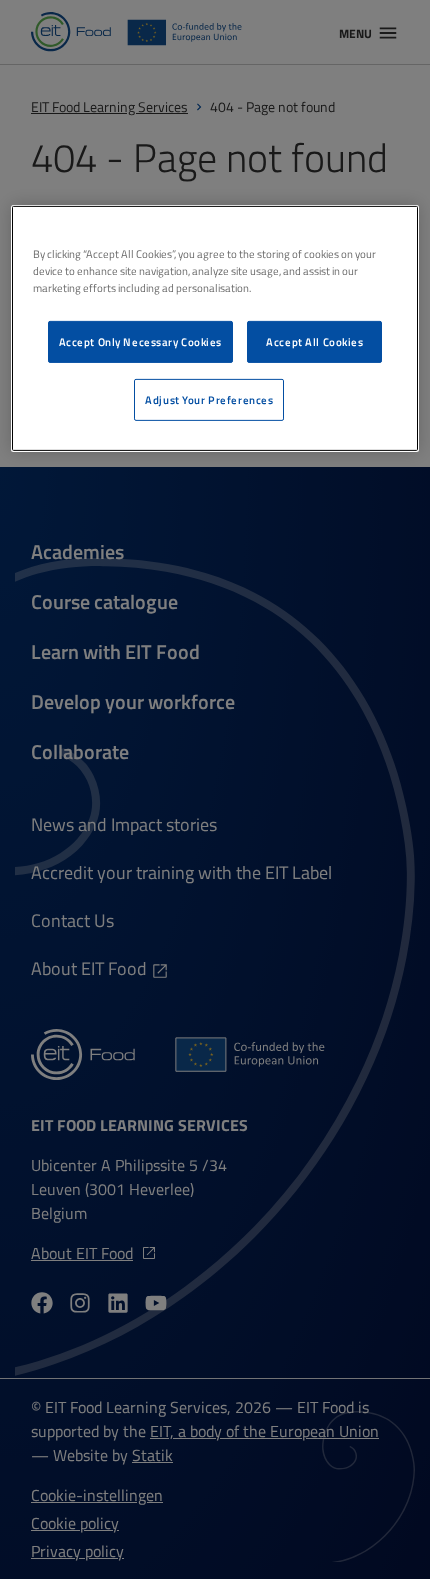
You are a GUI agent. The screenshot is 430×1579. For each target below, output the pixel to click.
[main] (215, 328)
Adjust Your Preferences (209, 399)
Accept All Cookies (314, 341)
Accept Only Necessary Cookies (141, 341)
